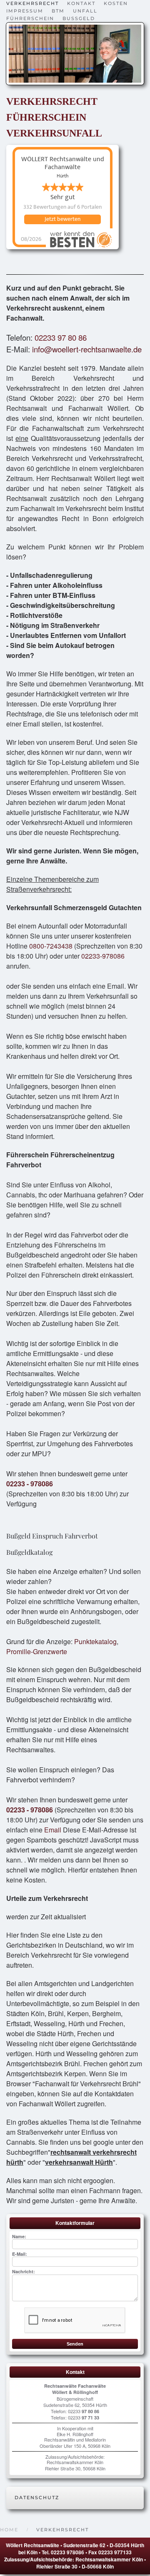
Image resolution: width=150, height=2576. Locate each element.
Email (53, 1830)
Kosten (116, 3)
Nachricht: (24, 2271)
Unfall (85, 11)
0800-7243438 (51, 946)
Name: (19, 2236)
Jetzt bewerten (62, 219)
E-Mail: (20, 2254)
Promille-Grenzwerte (37, 1651)
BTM (58, 11)
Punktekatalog (95, 1641)
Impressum (25, 11)
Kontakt (81, 3)
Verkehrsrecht (32, 3)
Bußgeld (79, 18)
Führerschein (30, 18)
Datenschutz (37, 2498)
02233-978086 (103, 956)
